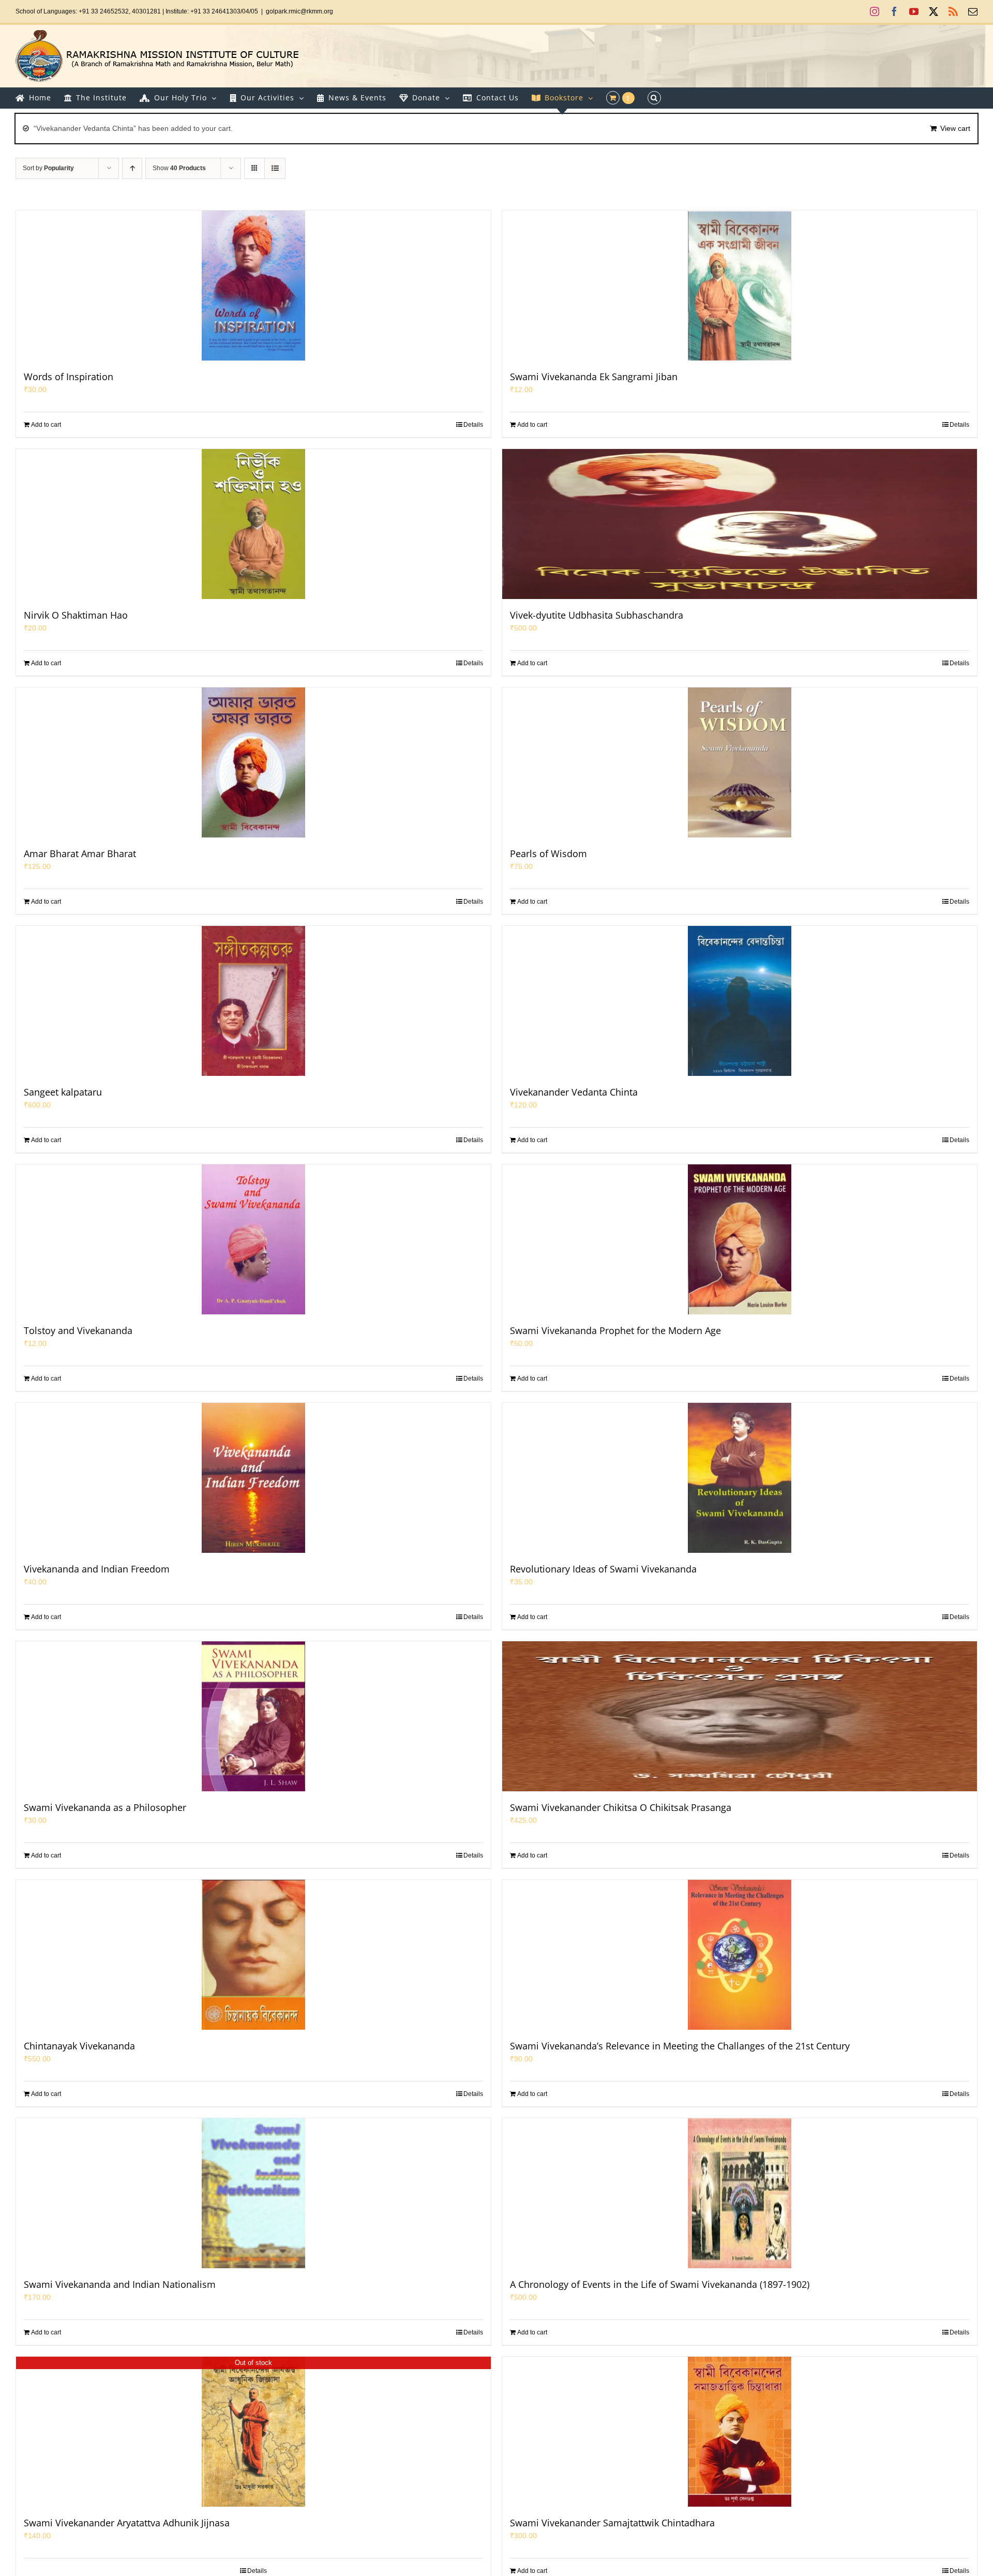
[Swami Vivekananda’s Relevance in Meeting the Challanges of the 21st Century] (740, 1955)
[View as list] (275, 168)
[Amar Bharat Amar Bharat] (253, 762)
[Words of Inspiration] (253, 286)
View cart (955, 128)
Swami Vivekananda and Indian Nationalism (120, 2284)
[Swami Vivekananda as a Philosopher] (253, 1716)
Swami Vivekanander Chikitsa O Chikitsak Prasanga (621, 1807)
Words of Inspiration (69, 377)
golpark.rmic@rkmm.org (299, 11)
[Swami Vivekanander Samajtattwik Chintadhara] (740, 2432)
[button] (654, 98)
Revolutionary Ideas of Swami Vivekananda (603, 1569)
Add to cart (46, 425)
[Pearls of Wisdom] (740, 762)
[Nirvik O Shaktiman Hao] (253, 524)
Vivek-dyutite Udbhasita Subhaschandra (597, 615)
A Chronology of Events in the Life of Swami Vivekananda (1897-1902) (660, 2284)
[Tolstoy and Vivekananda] (253, 1239)
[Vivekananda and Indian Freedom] (253, 1478)
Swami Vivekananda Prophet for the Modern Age (615, 1330)
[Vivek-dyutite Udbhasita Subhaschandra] (740, 524)
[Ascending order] (132, 168)
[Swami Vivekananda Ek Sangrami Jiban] (740, 286)
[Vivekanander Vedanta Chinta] (740, 1001)
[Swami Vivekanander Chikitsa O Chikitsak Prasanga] (740, 1716)
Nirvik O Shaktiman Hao (76, 615)
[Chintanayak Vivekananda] (253, 1955)
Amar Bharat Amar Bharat (80, 853)
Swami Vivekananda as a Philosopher (105, 1807)
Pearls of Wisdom (548, 853)
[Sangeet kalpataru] (253, 1001)
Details (473, 425)
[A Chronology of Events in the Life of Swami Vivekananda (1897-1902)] (740, 2193)
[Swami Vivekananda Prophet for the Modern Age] (740, 1239)
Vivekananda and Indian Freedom (97, 1569)
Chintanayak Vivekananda (79, 2046)
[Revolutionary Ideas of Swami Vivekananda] (740, 1478)
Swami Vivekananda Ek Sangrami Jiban (594, 377)
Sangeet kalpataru (63, 1092)
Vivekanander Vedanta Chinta (574, 1092)
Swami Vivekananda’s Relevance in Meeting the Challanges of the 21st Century (680, 2046)
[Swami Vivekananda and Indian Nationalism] (253, 2193)
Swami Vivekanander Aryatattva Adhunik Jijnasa (127, 2523)
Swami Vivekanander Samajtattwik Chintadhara (612, 2523)
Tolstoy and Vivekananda (78, 1330)
